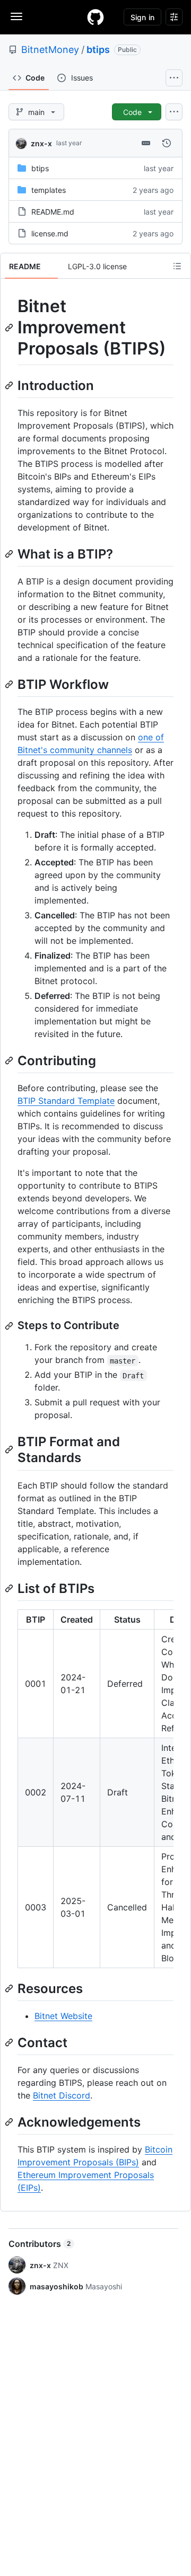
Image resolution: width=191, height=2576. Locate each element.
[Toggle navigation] (16, 16)
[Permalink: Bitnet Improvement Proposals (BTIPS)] (10, 327)
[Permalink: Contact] (10, 2042)
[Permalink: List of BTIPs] (10, 1588)
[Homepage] (95, 17)
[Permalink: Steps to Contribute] (10, 1326)
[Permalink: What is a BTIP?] (10, 554)
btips (98, 50)
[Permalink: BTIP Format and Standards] (10, 1450)
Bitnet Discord (62, 2095)
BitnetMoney (50, 50)
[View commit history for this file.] (167, 143)
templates (49, 190)
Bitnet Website (63, 2016)
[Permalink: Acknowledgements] (10, 2122)
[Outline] (177, 266)
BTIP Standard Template (66, 1101)
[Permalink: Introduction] (10, 385)
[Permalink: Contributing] (10, 1060)
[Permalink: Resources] (10, 1988)
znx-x (41, 143)
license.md (50, 233)
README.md (53, 212)
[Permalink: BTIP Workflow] (10, 684)
